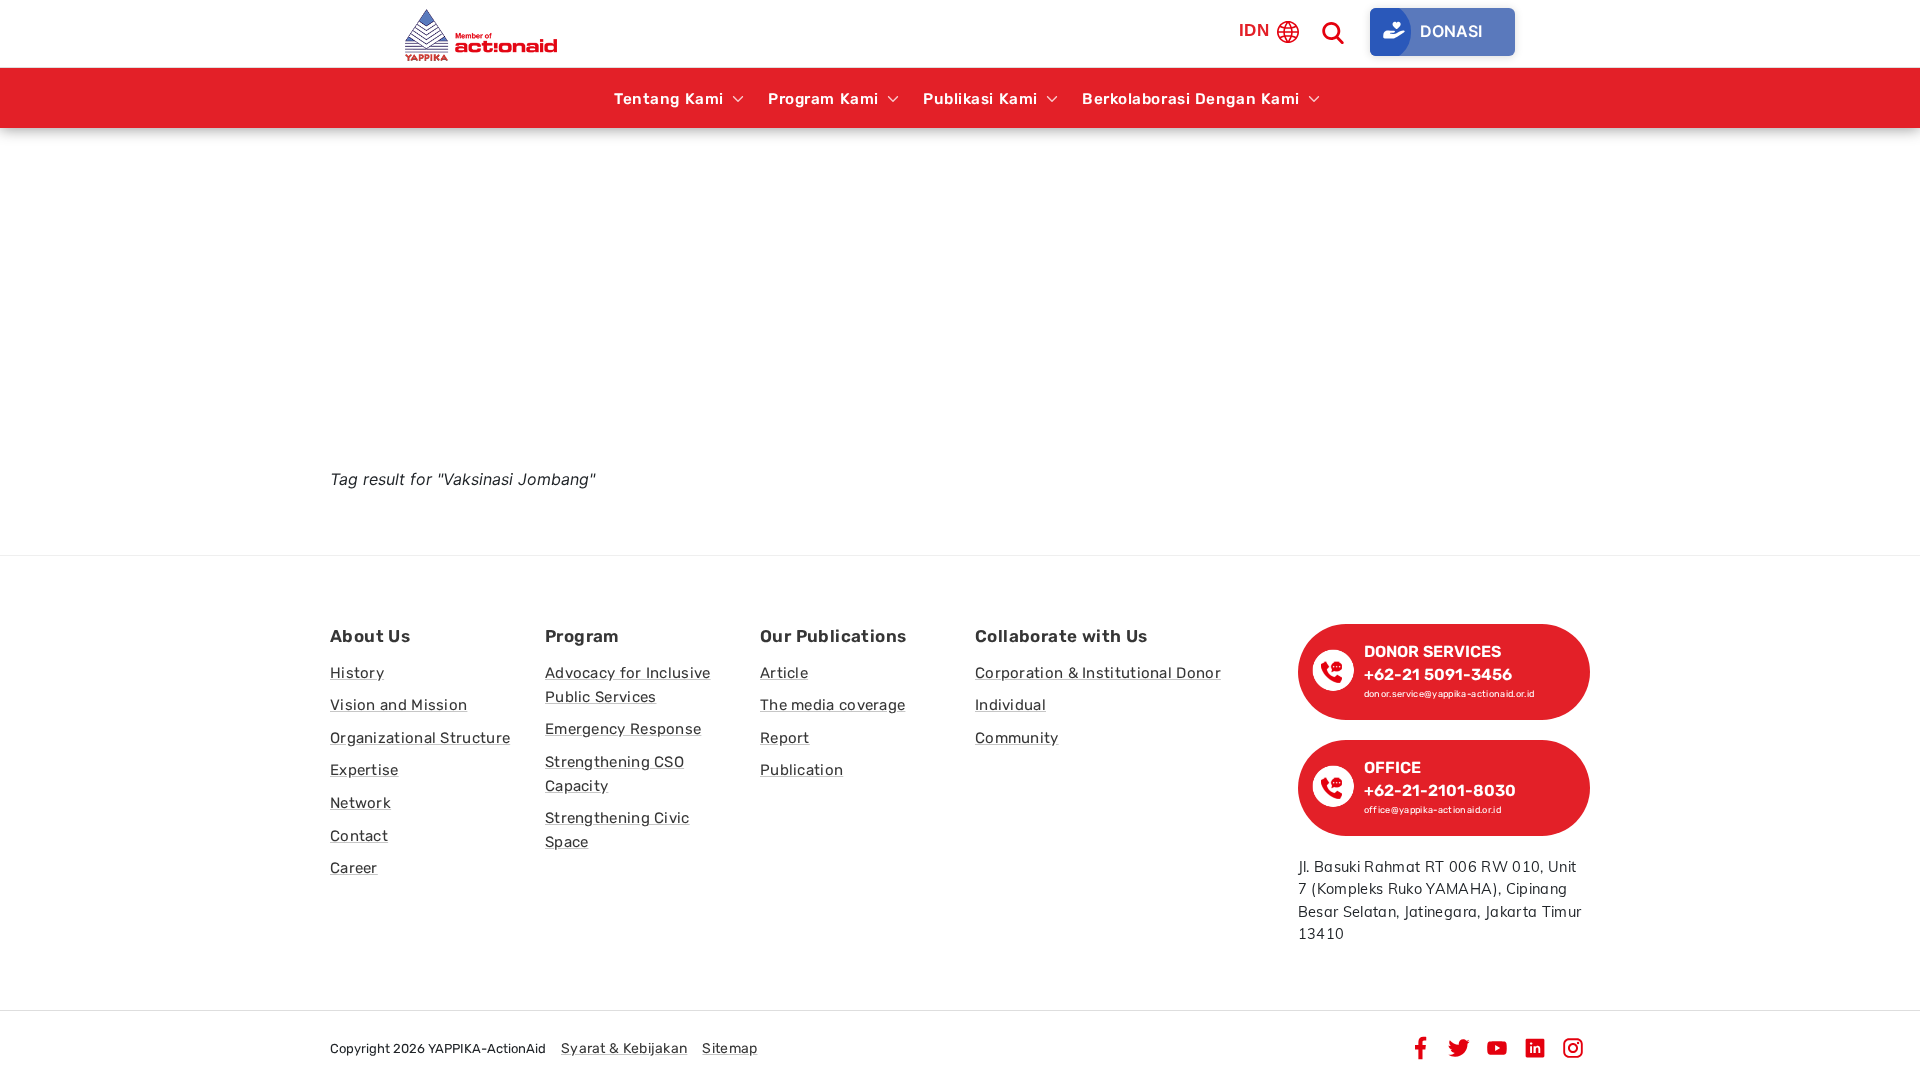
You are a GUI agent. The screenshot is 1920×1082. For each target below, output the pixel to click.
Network (360, 803)
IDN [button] (1254, 30)
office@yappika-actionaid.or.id (1433, 809)
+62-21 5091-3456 (1438, 674)
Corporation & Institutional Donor (1098, 673)
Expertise (364, 770)
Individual (1010, 705)
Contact (359, 836)
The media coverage (832, 705)
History (357, 673)
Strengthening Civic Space (617, 830)
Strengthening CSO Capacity (614, 774)
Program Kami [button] (823, 99)
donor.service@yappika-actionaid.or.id (1449, 693)
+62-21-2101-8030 (1440, 790)
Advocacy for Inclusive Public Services (628, 685)
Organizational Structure (420, 738)
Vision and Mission (398, 705)
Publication (801, 770)
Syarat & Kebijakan (624, 1048)
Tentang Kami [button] (669, 99)
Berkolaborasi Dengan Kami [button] (1191, 99)
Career (354, 868)
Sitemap (729, 1048)
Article (784, 673)
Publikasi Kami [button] (980, 99)
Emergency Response (623, 729)
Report (785, 738)
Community (1017, 738)
